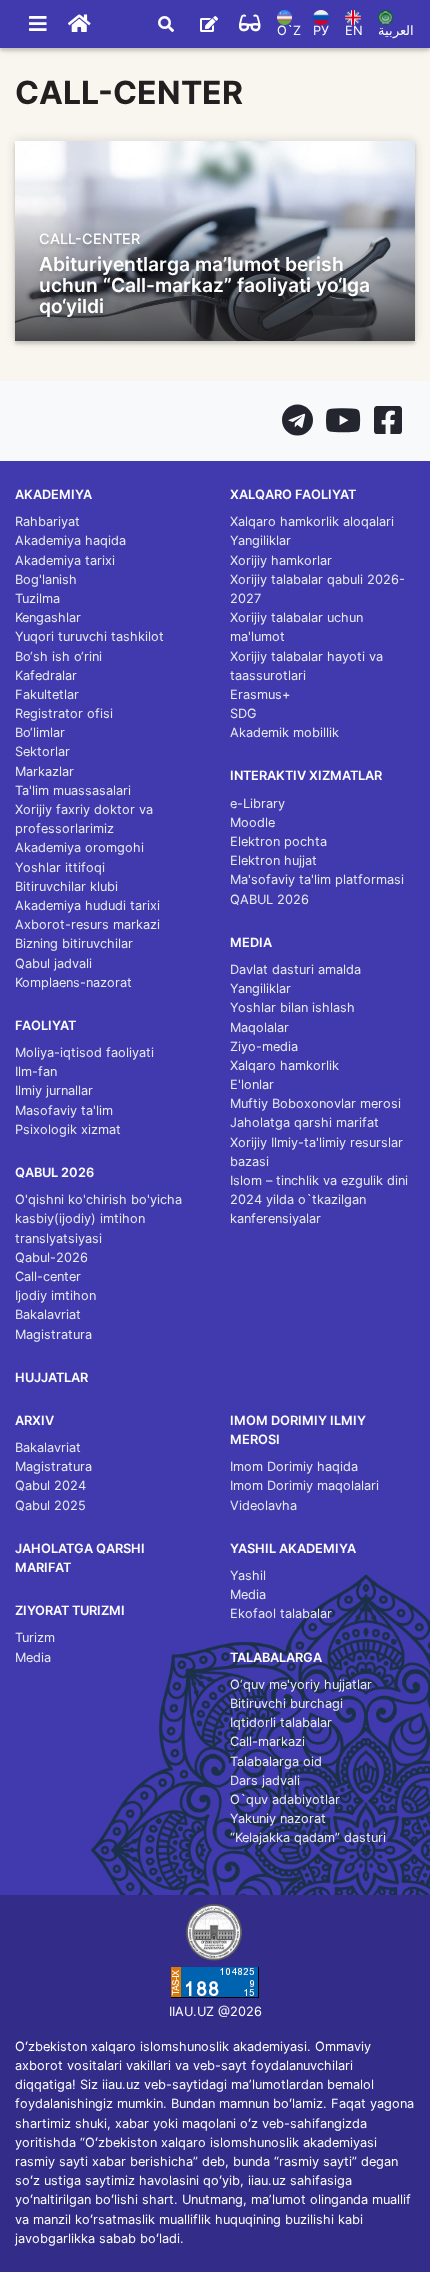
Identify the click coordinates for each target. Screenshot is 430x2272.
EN (354, 30)
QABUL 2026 (269, 899)
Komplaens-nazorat (73, 982)
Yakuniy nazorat (278, 1818)
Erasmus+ (260, 694)
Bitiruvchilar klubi (66, 886)
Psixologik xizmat (68, 1129)
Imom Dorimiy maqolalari (304, 1485)
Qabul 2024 (50, 1485)
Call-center (48, 1276)
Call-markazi (267, 1741)
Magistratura (53, 1334)
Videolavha (263, 1505)
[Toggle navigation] (38, 24)
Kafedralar (46, 675)
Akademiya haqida (70, 540)
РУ (321, 30)
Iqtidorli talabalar (281, 1722)
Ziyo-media (264, 1046)
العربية (396, 30)
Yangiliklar (260, 540)
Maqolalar (259, 1027)
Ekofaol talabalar (281, 1613)
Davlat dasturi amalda (295, 969)
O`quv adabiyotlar (285, 1799)
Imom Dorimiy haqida (294, 1466)
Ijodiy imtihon (55, 1295)
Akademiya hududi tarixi (87, 905)
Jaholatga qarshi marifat (304, 1122)
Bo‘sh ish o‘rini (58, 656)
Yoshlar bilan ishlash (292, 1007)
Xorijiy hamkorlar (281, 560)
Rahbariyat (47, 521)
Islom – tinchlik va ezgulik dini (319, 1180)
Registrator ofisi (64, 713)
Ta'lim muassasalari (73, 790)
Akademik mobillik (284, 732)
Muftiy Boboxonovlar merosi (315, 1103)
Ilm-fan (36, 1071)
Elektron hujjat (273, 860)
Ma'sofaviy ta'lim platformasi (317, 879)
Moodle (252, 822)
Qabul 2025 (50, 1505)
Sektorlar (42, 751)
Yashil (248, 1575)
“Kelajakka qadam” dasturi (308, 1837)
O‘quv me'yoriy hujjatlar (301, 1684)
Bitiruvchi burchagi (286, 1703)
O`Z (289, 30)
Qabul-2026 (51, 1257)
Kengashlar (48, 617)
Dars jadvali (265, 1780)
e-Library (257, 803)
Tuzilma (37, 598)
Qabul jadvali (53, 963)
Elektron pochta (278, 841)
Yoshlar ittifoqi (60, 867)
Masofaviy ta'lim (64, 1110)
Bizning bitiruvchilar (74, 943)
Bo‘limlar (40, 732)
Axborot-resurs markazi (87, 924)
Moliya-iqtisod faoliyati (84, 1052)
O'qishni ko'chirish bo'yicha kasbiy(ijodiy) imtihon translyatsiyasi (98, 1218)
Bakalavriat (48, 1314)
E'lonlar (252, 1084)
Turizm (35, 1637)
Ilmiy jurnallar (54, 1090)
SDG (243, 713)
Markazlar (44, 771)
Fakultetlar (47, 694)
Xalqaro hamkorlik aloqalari (312, 521)
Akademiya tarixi (65, 560)
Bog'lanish (46, 579)
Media (33, 1657)
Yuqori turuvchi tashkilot (89, 636)
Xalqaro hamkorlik (284, 1065)
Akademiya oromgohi (79, 847)
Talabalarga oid (276, 1761)
